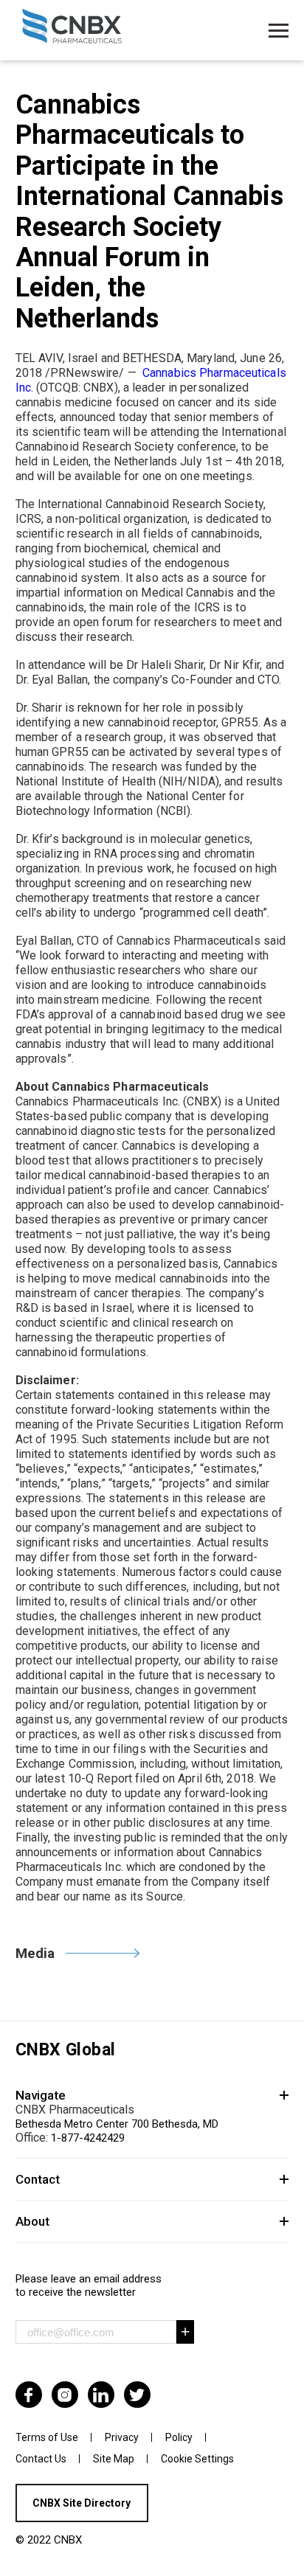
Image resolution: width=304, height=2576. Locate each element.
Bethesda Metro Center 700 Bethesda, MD (117, 2124)
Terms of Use (47, 2437)
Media (35, 1953)
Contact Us (41, 2459)
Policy (179, 2437)
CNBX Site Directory (82, 2503)
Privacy (122, 2437)
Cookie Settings (197, 2459)
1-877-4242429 (88, 2138)
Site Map (114, 2459)
